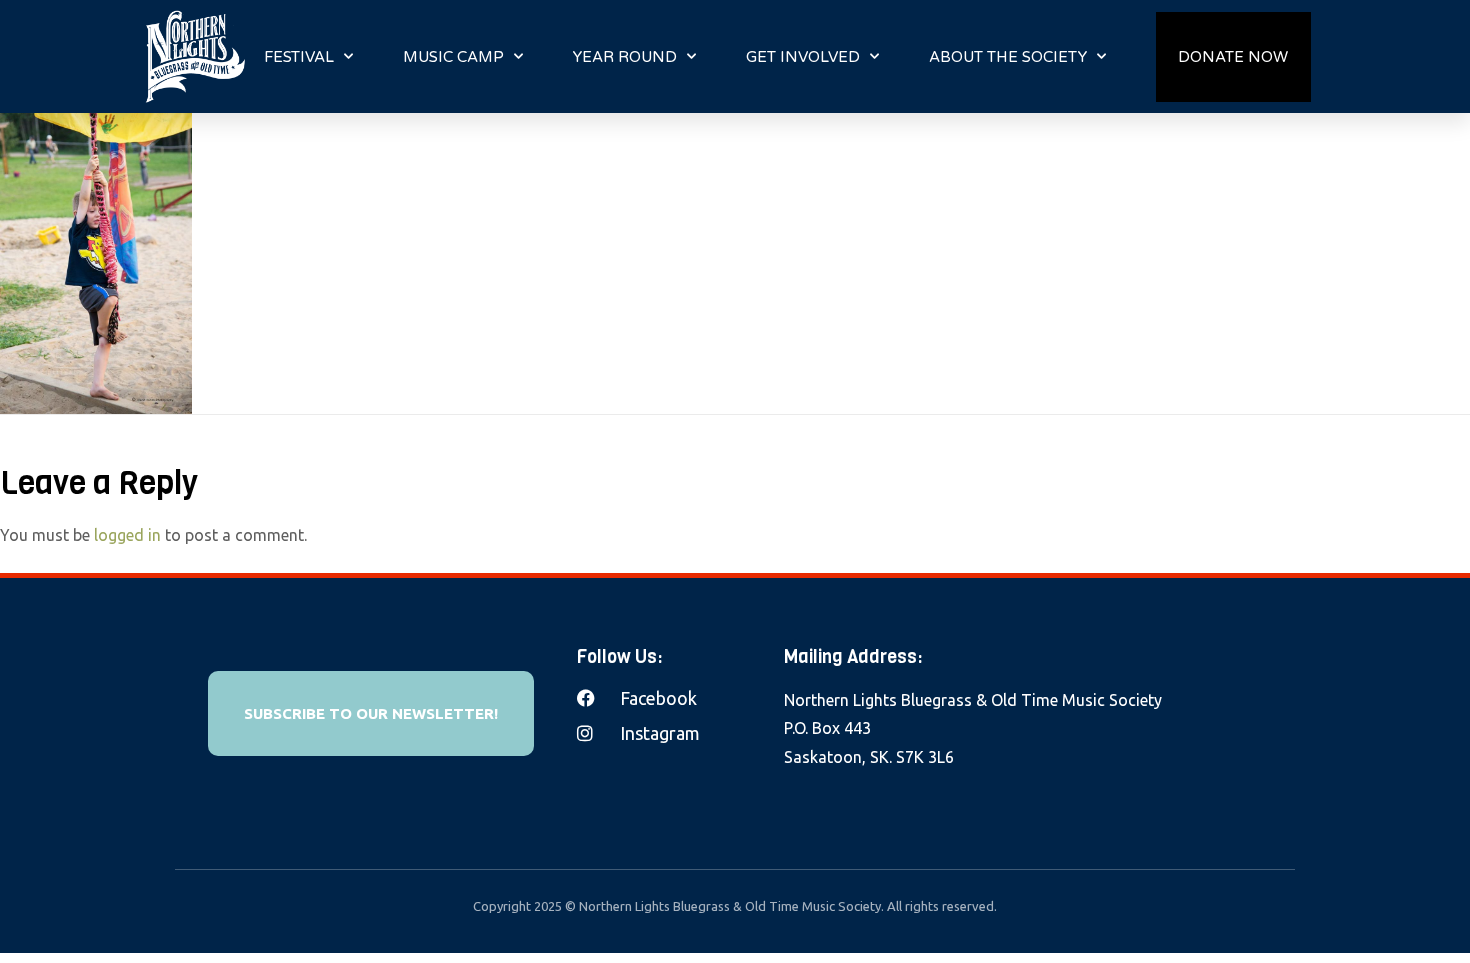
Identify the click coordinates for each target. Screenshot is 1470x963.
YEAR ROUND (625, 57)
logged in (127, 535)
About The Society (1008, 57)
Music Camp (453, 57)
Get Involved (803, 57)
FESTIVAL (299, 57)
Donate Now (1233, 57)
